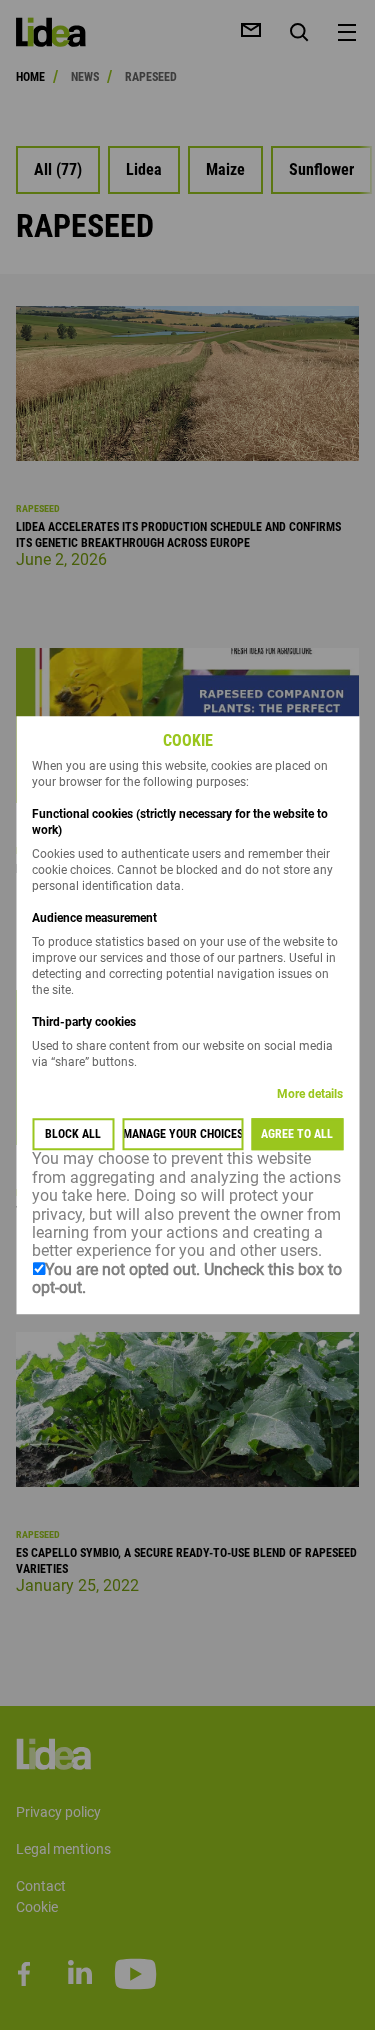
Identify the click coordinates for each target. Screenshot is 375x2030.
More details (310, 1095)
